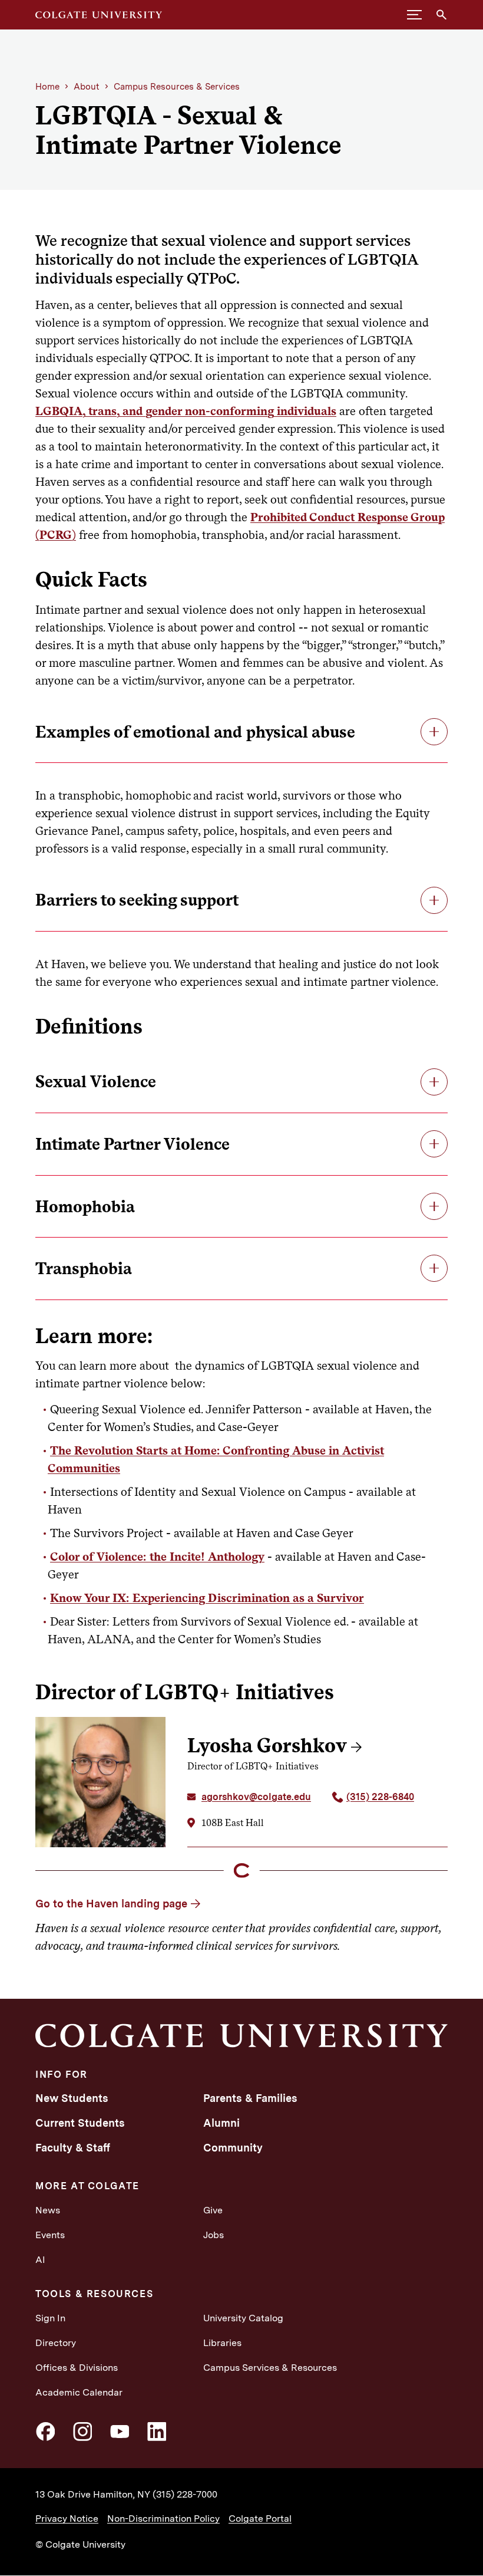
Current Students (80, 2123)
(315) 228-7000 (185, 2494)
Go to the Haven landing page (111, 1904)
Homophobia (85, 1206)
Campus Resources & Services (177, 87)
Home (47, 87)
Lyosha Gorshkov (267, 1745)
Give (213, 2210)
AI (40, 2260)
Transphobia (84, 1268)
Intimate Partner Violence (133, 1144)
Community (233, 2148)
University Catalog (243, 2318)
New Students (72, 2098)
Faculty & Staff (73, 2148)
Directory (56, 2343)
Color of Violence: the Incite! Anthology (157, 1557)
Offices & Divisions (77, 2368)
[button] (414, 15)
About (87, 87)
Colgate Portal (260, 2519)
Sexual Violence (96, 1081)
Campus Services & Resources (270, 2368)
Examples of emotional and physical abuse (195, 732)
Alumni (221, 2123)
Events (50, 2235)
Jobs (214, 2235)
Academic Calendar (79, 2392)
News (48, 2210)
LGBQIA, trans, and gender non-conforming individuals (186, 411)
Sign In (50, 2318)
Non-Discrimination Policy (163, 2519)
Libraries (222, 2343)
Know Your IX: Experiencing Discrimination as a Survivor (207, 1598)
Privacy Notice (67, 2519)
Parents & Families (250, 2098)
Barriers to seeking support (137, 900)
